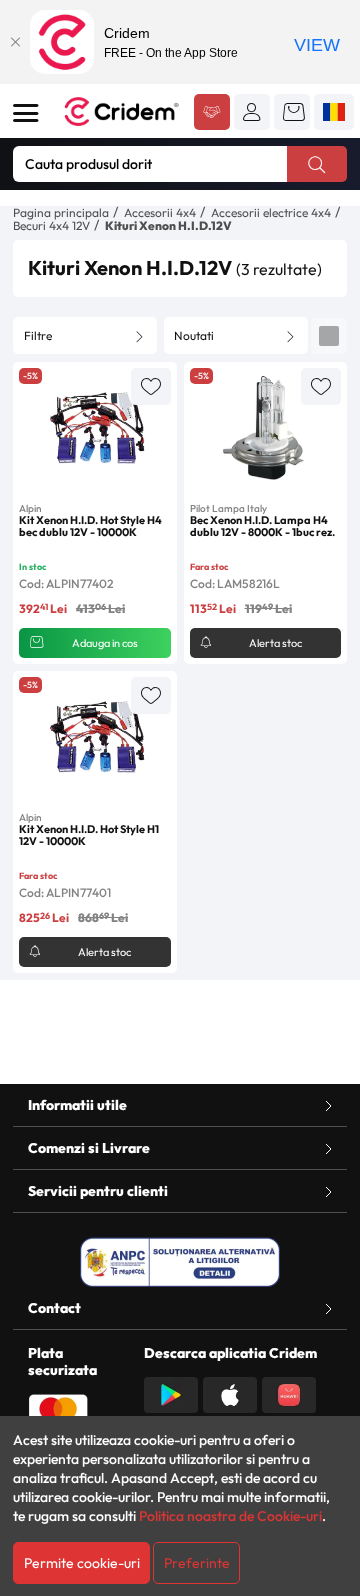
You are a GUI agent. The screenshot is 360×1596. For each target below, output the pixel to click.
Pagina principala (61, 212)
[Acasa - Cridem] (121, 111)
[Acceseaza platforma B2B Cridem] (212, 114)
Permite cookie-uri (82, 1563)
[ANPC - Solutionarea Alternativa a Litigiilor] (180, 1262)
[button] (252, 112)
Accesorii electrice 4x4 (271, 212)
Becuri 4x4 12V (51, 225)
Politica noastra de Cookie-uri (230, 1516)
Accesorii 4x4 (160, 212)
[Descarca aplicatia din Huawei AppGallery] (289, 1393)
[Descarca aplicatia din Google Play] (171, 1393)
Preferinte (197, 1563)
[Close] (15, 42)
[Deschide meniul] (26, 113)
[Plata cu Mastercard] (58, 1410)
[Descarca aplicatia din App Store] (230, 1393)
